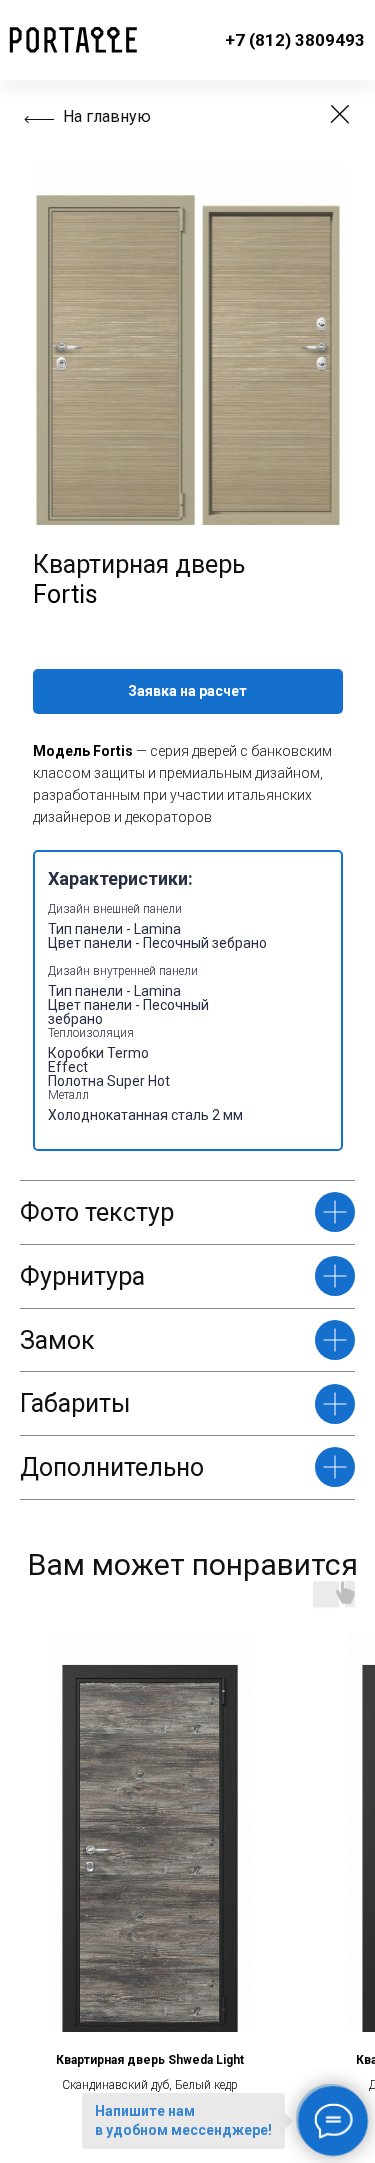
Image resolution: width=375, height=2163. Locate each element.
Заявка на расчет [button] (187, 691)
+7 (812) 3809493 (295, 40)
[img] (340, 115)
